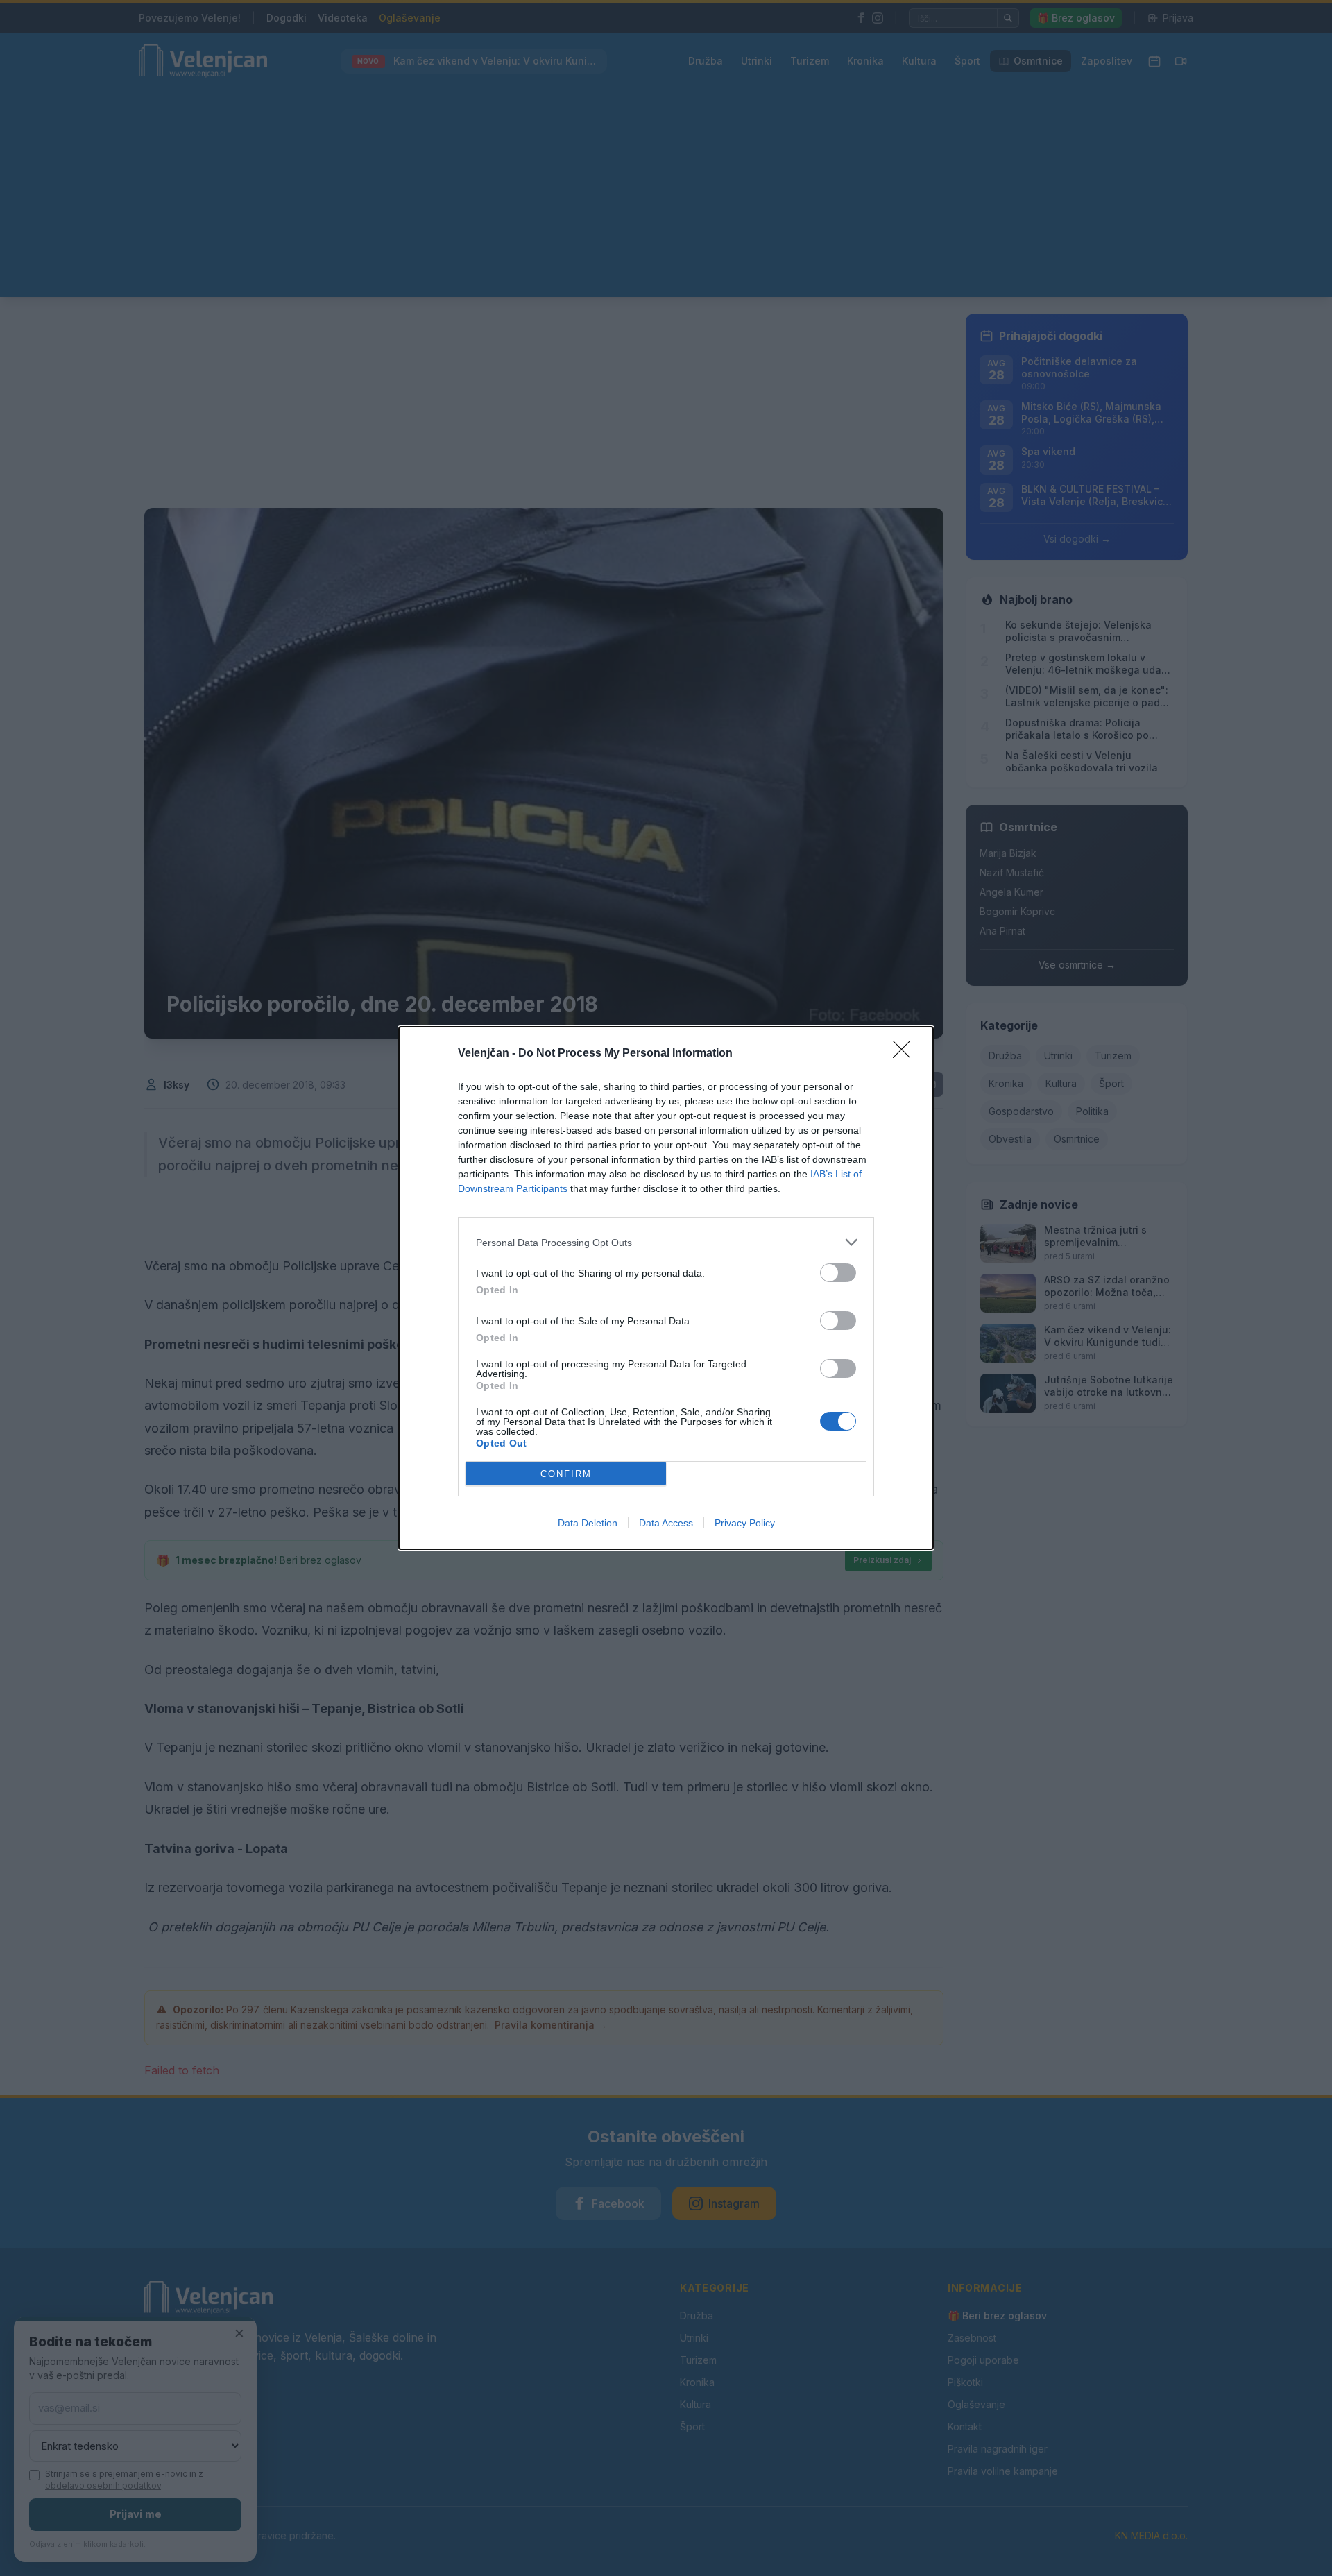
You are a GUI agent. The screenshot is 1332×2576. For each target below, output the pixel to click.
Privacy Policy (745, 1523)
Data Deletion (588, 1523)
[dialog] (666, 1288)
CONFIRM (566, 1474)
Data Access (666, 1523)
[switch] (838, 1273)
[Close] (906, 1054)
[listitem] (666, 1242)
